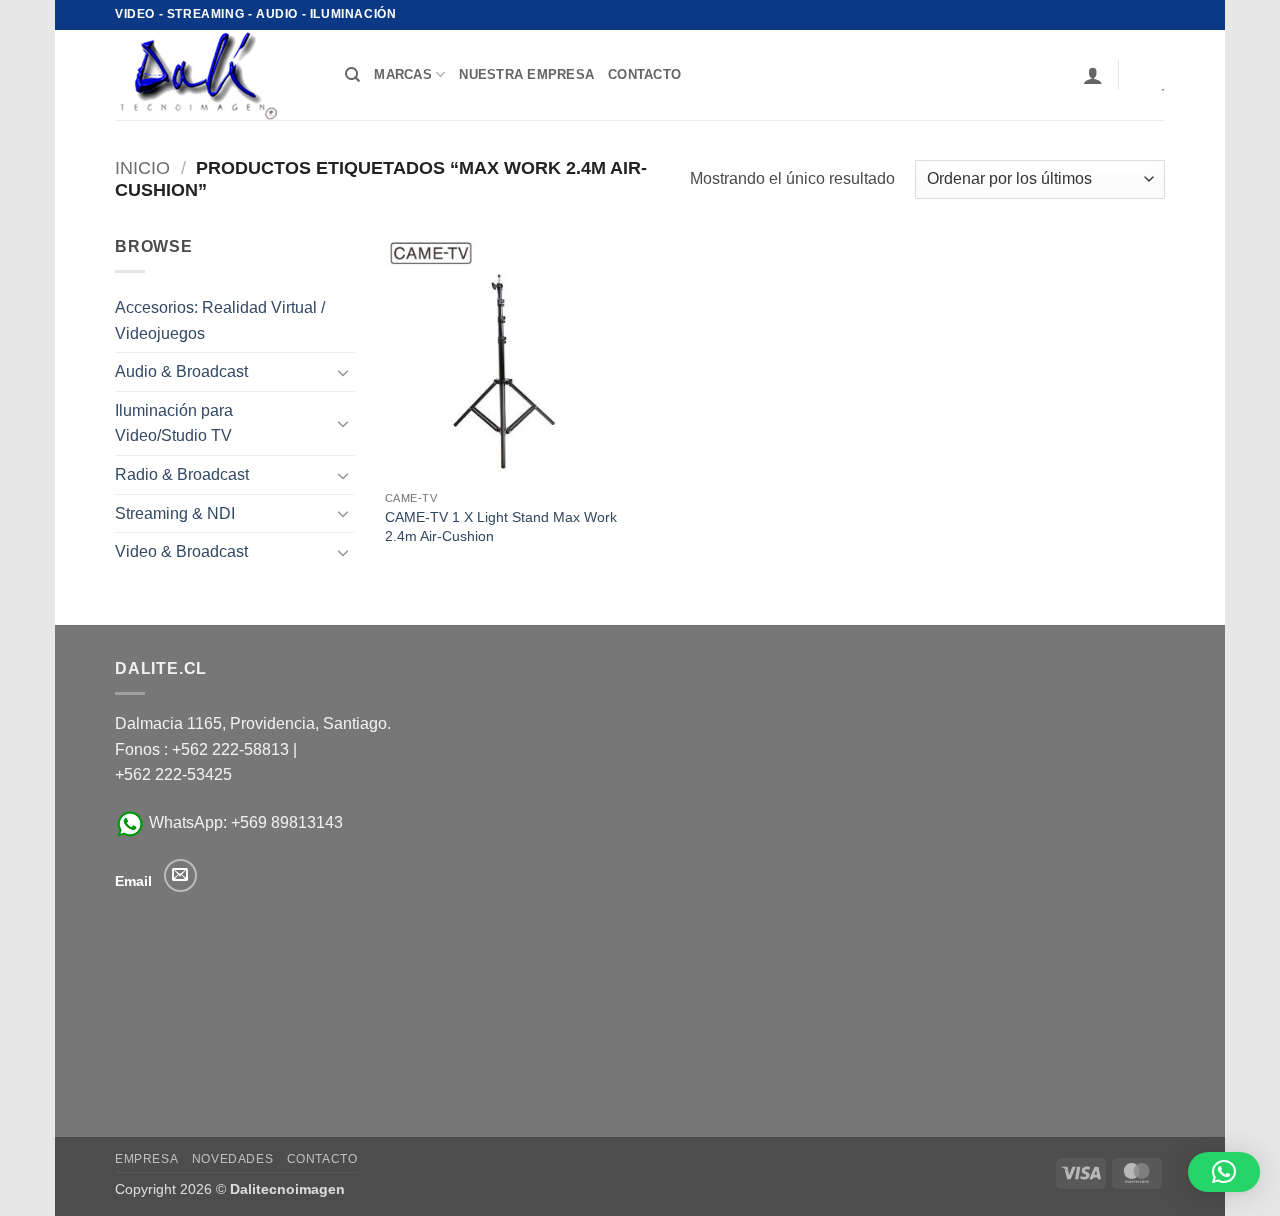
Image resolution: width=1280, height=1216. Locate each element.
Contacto (322, 1159)
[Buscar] (352, 75)
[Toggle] (343, 372)
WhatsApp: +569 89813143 (244, 822)
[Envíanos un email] (180, 875)
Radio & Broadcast (182, 474)
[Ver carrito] (1149, 75)
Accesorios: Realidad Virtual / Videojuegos (220, 320)
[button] (1093, 75)
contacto (644, 74)
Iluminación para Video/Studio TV (174, 423)
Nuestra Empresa (526, 74)
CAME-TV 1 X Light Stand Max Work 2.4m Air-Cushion (501, 526)
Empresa (146, 1159)
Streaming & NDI (175, 513)
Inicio (142, 167)
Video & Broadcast (181, 551)
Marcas (403, 74)
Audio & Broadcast (181, 371)
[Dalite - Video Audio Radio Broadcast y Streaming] (215, 75)
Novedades (233, 1159)
